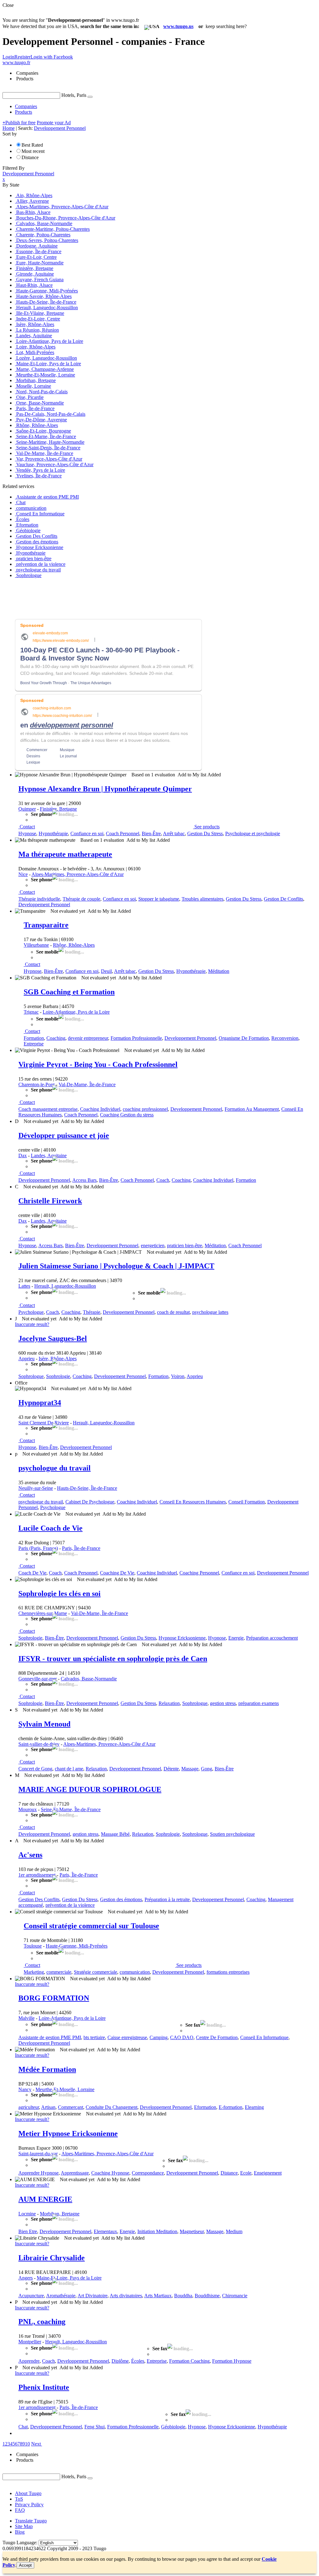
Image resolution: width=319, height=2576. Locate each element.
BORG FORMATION (54, 1998)
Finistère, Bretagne (58, 809)
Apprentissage (75, 2173)
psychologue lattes (210, 1312)
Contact (27, 827)
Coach (163, 1180)
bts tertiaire (94, 2037)
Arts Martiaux (158, 2296)
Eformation (205, 2107)
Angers (26, 2278)
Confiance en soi (87, 833)
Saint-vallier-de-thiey (39, 1744)
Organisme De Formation (244, 1038)
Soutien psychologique (232, 1834)
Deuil (106, 971)
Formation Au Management (252, 1109)
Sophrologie (58, 1376)
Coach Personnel (123, 833)
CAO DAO (182, 2037)
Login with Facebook (52, 57)
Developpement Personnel (44, 904)
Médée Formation (47, 2069)
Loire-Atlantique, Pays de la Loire (76, 1012)
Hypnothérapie (53, 833)
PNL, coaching (42, 2322)
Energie (236, 1638)
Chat (23, 2427)
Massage (190, 1769)
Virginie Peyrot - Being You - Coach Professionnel (98, 1064)
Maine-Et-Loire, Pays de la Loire (69, 2278)
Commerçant (71, 2107)
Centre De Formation (217, 2037)
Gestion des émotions (121, 1899)
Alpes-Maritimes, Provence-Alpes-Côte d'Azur (78, 874)
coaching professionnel (145, 1109)
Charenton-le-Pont (36, 1084)
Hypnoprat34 (40, 1403)
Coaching (56, 1038)
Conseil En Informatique (264, 2037)
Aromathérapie (61, 2296)
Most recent (33, 151)
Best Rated (32, 145)
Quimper (27, 809)
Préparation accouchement (272, 1638)
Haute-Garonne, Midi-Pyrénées (77, 1946)
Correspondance (148, 2173)
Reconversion (285, 1038)
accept (25, 2565)
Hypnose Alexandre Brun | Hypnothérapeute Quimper (105, 789)
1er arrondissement (37, 1875)
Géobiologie (173, 2427)
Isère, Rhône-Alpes (58, 1359)
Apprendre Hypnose (38, 2173)
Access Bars (84, 1180)
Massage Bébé (115, 1834)
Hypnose (27, 833)
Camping (159, 2037)
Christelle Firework (50, 1201)
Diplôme (120, 2361)
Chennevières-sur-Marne (43, 1613)
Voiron (178, 1376)
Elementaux (105, 2231)
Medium (234, 2231)
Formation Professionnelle (136, 1038)
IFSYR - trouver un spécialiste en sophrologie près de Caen (113, 1659)
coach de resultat (173, 1312)
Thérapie (92, 1312)
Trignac (31, 1012)
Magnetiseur (192, 2231)
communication (135, 1972)
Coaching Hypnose (110, 2173)
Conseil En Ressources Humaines (193, 1502)
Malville (26, 2018)
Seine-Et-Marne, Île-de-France (71, 1809)
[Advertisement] (116, 597)
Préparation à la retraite (167, 1899)
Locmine (27, 2214)
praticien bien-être (185, 1245)
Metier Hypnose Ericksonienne (68, 2133)
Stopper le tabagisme (159, 899)
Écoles (138, 2361)
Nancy (25, 2089)
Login (8, 57)
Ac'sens (30, 1855)
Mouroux (28, 1809)
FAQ (20, 2510)
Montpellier (30, 2342)
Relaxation (169, 1703)
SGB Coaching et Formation (69, 992)
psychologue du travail (55, 1468)
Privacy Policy (29, 2505)
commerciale (59, 1972)
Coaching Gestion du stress (127, 1115)
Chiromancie (235, 2296)
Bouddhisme (207, 2296)
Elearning (254, 2107)
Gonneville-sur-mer (38, 1679)
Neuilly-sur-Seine (36, 1488)
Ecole (246, 2173)
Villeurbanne (36, 945)
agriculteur (29, 2107)
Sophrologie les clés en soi (60, 1593)
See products (207, 827)
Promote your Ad (54, 123)
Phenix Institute (44, 2387)
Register (22, 57)
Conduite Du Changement (112, 2107)
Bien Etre (28, 2231)
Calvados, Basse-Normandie (89, 1679)
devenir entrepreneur (88, 1038)
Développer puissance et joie (64, 1135)
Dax (23, 1155)
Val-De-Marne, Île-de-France (87, 1084)
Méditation (219, 971)
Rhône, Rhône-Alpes (74, 945)
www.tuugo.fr (16, 62)
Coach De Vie (32, 1573)
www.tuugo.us (178, 26)
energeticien (153, 1245)
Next (36, 2444)
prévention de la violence (70, 1905)
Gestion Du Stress (205, 833)
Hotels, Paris (74, 95)
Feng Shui (95, 2427)
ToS (19, 2499)
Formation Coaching (189, 2361)
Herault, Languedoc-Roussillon (65, 1286)
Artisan (48, 2107)
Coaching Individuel (100, 1109)
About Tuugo (28, 2493)
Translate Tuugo (31, 2521)
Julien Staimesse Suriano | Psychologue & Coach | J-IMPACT (116, 1266)
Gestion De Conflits (283, 899)
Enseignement (268, 2173)
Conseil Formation (247, 1502)
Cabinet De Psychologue (90, 1502)
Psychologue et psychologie (253, 833)
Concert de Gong (35, 1769)
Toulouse (33, 1946)
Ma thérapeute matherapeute (65, 854)
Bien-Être (151, 833)
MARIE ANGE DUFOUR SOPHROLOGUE (90, 1789)
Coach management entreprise (48, 1109)
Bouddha (183, 2296)
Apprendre (29, 2361)
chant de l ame (69, 1769)
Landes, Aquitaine (49, 1155)
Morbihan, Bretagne (60, 2214)
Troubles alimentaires (202, 899)
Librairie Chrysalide (52, 2258)
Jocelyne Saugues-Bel (53, 1338)
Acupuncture (31, 2296)
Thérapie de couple (81, 899)
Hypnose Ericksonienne (182, 1638)
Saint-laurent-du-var (38, 2154)
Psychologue (31, 1312)
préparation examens (259, 1703)
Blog (20, 2532)
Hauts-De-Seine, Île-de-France (87, 1488)
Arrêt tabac (174, 833)
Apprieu (26, 1359)
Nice (23, 874)
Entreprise (34, 1044)
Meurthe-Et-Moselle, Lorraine (65, 2089)
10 (27, 2444)
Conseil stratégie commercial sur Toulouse (91, 1926)
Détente (171, 1769)
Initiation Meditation (157, 2231)
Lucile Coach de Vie (50, 1528)
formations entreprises (228, 1972)
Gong (207, 1769)
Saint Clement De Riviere (44, 1423)
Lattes (24, 1286)
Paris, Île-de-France (81, 1548)
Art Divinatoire (93, 2296)
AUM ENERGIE (45, 2199)
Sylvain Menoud (44, 1724)
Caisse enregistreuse (127, 2037)
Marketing (34, 1972)
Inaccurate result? (32, 1324)
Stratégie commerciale (95, 1972)
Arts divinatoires (126, 2296)
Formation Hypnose (232, 2361)
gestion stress (223, 1703)
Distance (30, 157)
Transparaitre (46, 925)
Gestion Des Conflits (39, 1899)
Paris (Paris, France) (38, 1548)
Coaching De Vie (117, 1573)
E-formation (231, 2107)
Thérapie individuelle (39, 899)
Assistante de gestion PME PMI (50, 2037)
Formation (34, 1038)
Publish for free (19, 123)
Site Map (24, 2526)
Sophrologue (31, 1376)
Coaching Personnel (199, 1573)
